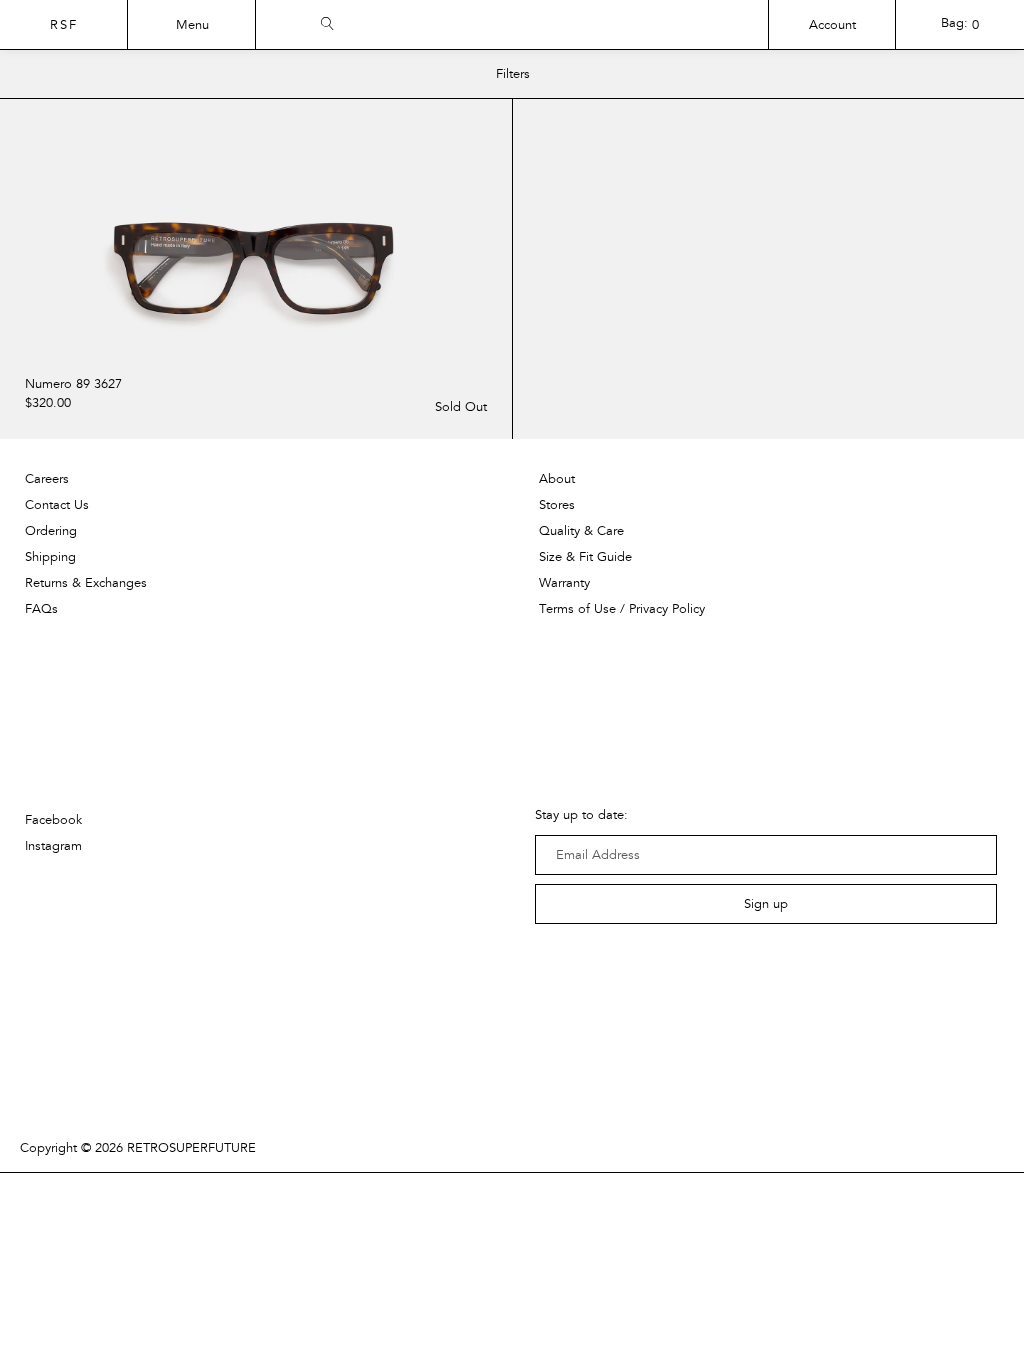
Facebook (53, 820)
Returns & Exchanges (86, 583)
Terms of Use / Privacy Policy (622, 609)
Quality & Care (581, 531)
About (557, 479)
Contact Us (57, 505)
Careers (47, 479)
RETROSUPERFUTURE (191, 1148)
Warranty (564, 583)
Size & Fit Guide (585, 557)
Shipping (50, 557)
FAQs (41, 609)
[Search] (615, 20)
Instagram (53, 846)
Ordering (51, 531)
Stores (557, 505)
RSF (64, 25)
